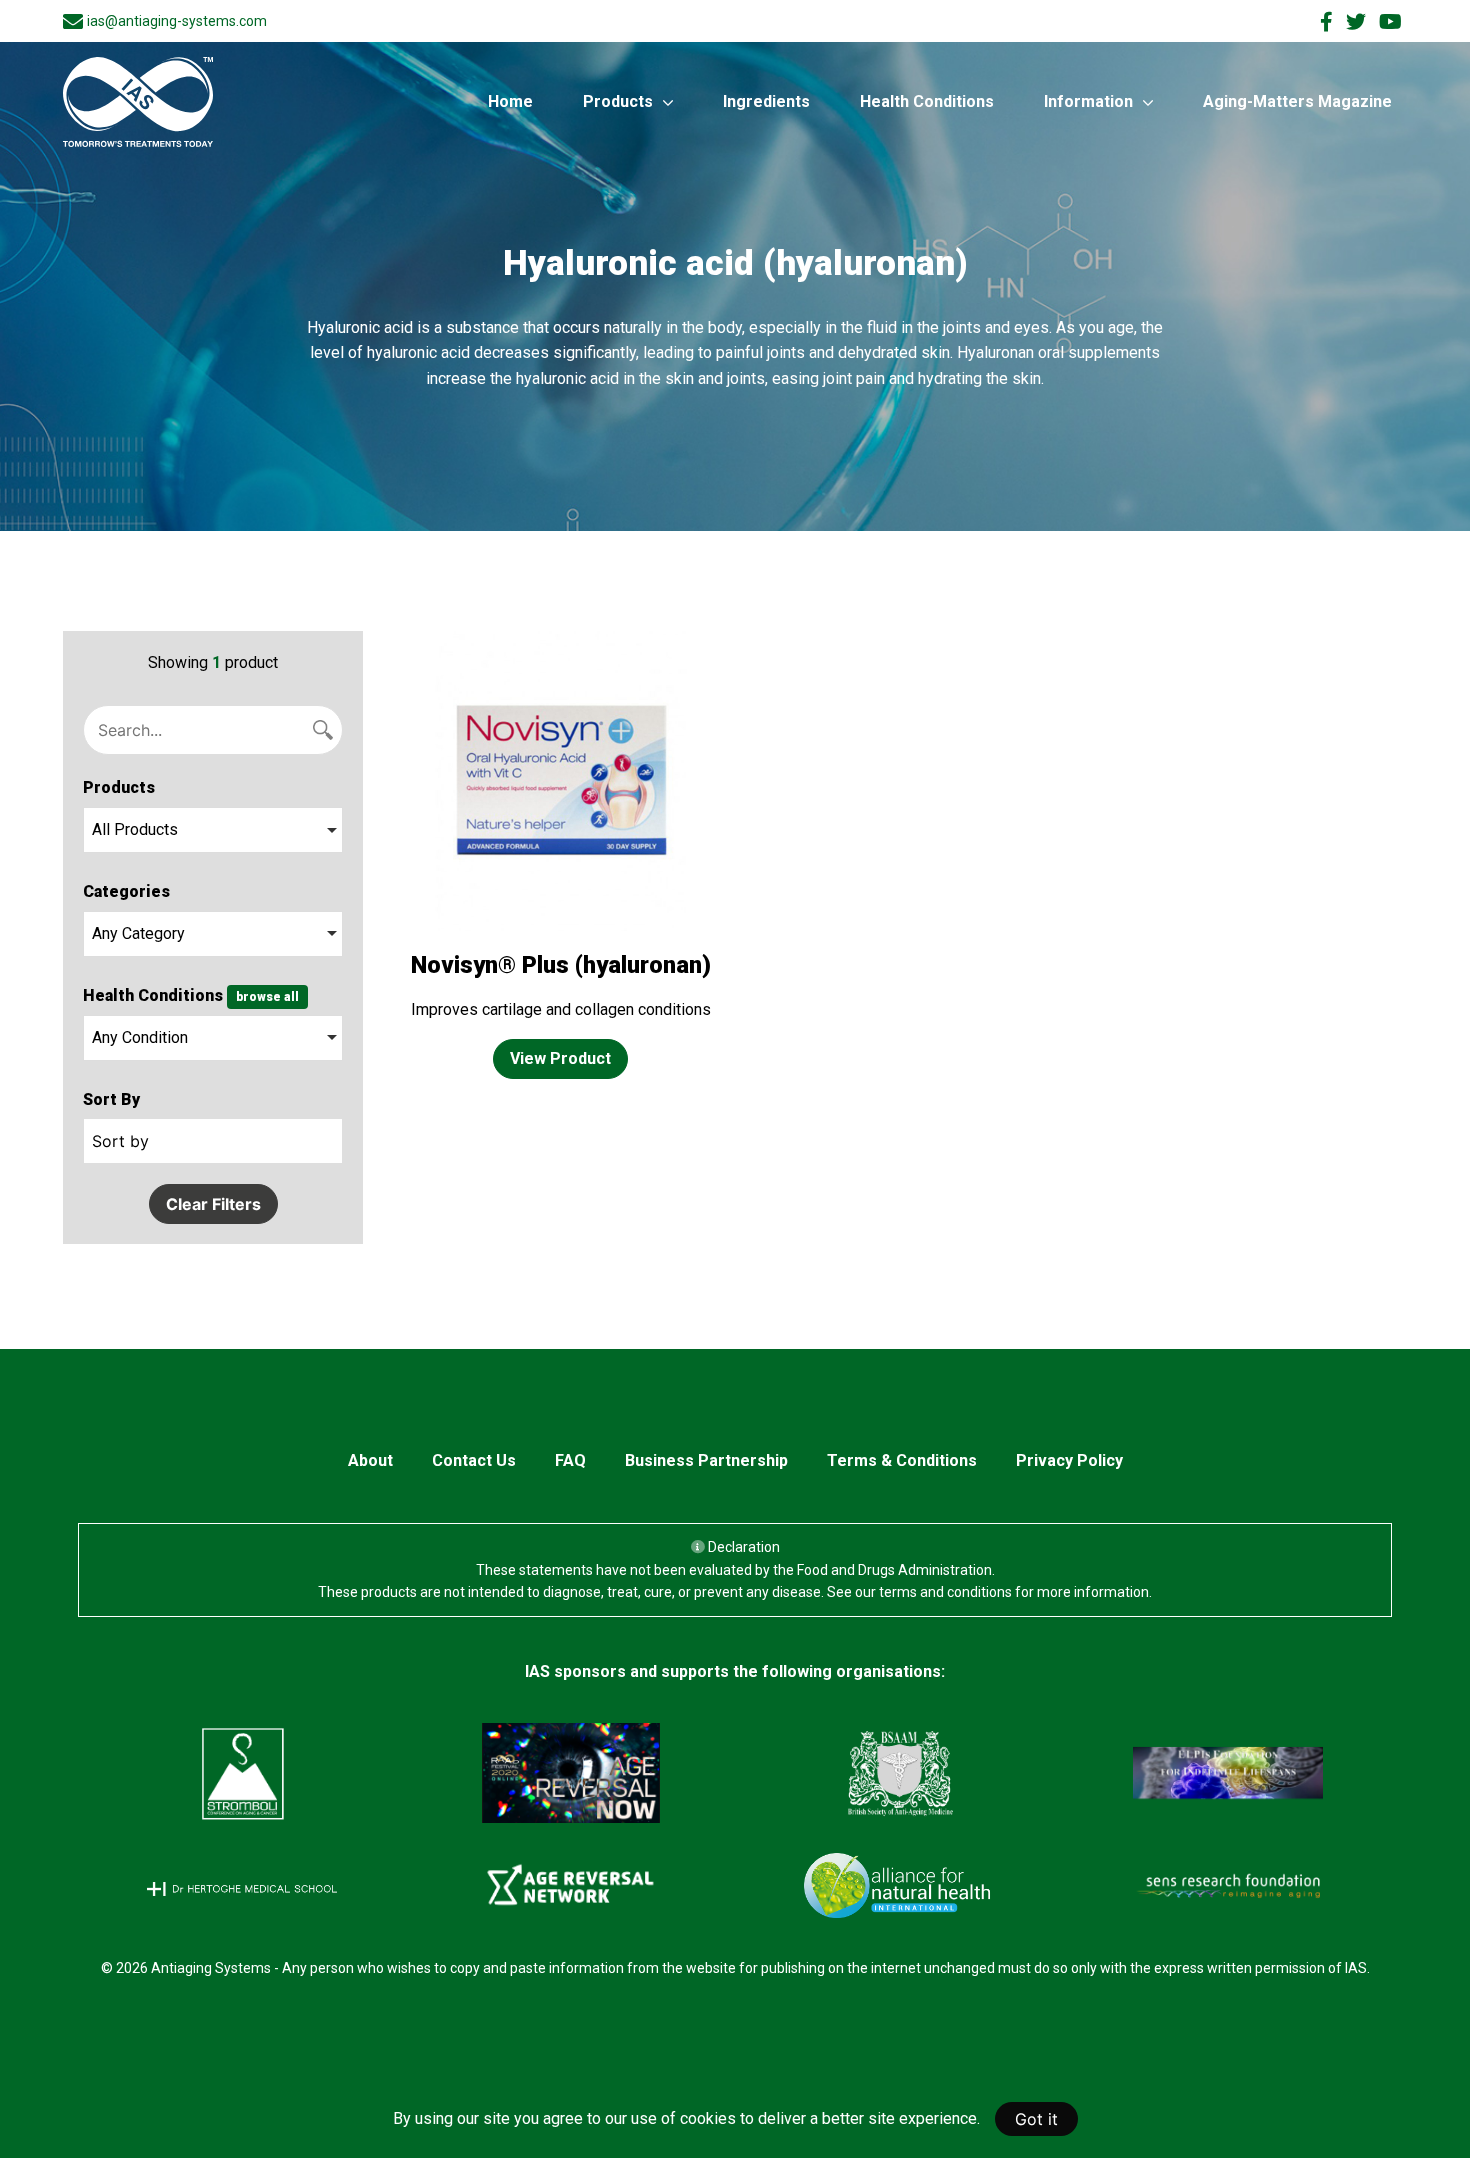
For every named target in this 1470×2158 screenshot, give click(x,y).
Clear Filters (213, 1204)
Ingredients (766, 101)
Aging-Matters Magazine (1297, 101)
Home (510, 101)
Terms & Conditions (902, 1460)
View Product (560, 1058)
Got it (1036, 2119)
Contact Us (474, 1460)
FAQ (570, 1460)
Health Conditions (927, 101)
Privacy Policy (1069, 1460)
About (370, 1460)
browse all (267, 997)
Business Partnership (706, 1460)
